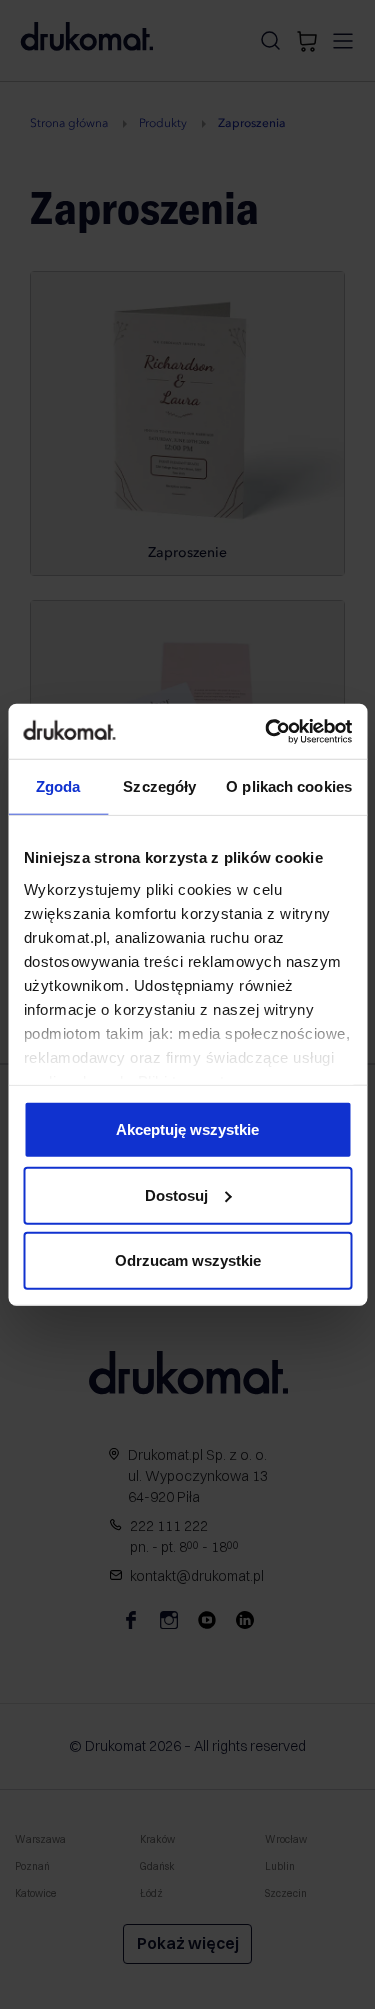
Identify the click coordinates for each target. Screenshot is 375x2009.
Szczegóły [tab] (159, 786)
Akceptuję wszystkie (187, 1129)
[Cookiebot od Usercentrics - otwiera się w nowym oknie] (267, 731)
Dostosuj (176, 1194)
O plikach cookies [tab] (289, 786)
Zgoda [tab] (58, 786)
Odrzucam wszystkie (188, 1260)
